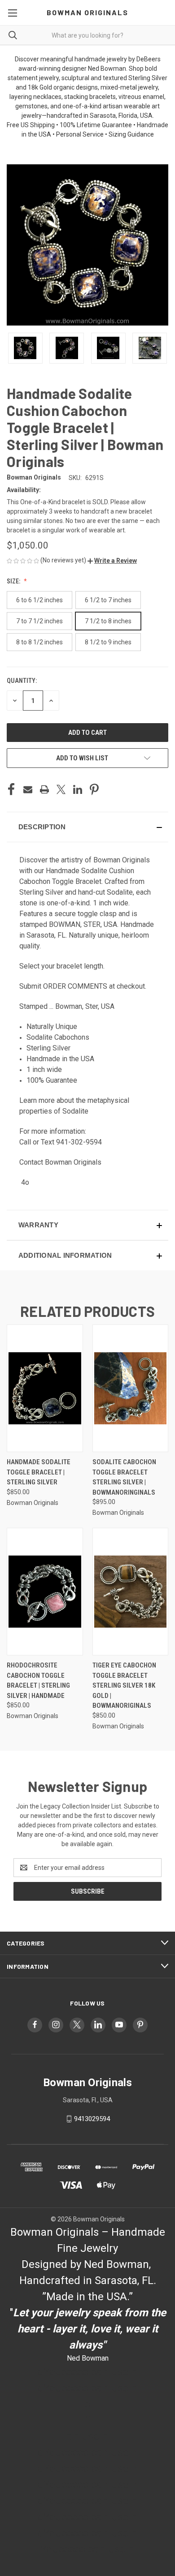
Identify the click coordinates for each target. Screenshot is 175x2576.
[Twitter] (61, 789)
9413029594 (92, 2119)
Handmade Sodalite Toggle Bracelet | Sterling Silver (39, 1472)
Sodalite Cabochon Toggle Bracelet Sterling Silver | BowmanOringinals (124, 1477)
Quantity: (22, 681)
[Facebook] (11, 789)
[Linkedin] (78, 789)
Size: (14, 581)
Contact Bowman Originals (60, 1162)
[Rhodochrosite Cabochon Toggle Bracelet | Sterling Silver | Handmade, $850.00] (45, 1592)
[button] (112, 561)
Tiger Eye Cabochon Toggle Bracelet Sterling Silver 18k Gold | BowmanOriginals (124, 1685)
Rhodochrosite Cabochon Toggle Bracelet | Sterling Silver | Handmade (38, 1680)
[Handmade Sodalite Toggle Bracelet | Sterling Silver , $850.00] (45, 1388)
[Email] (28, 789)
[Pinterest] (94, 789)
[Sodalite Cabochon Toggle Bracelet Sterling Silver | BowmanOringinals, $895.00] (131, 1388)
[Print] (44, 789)
